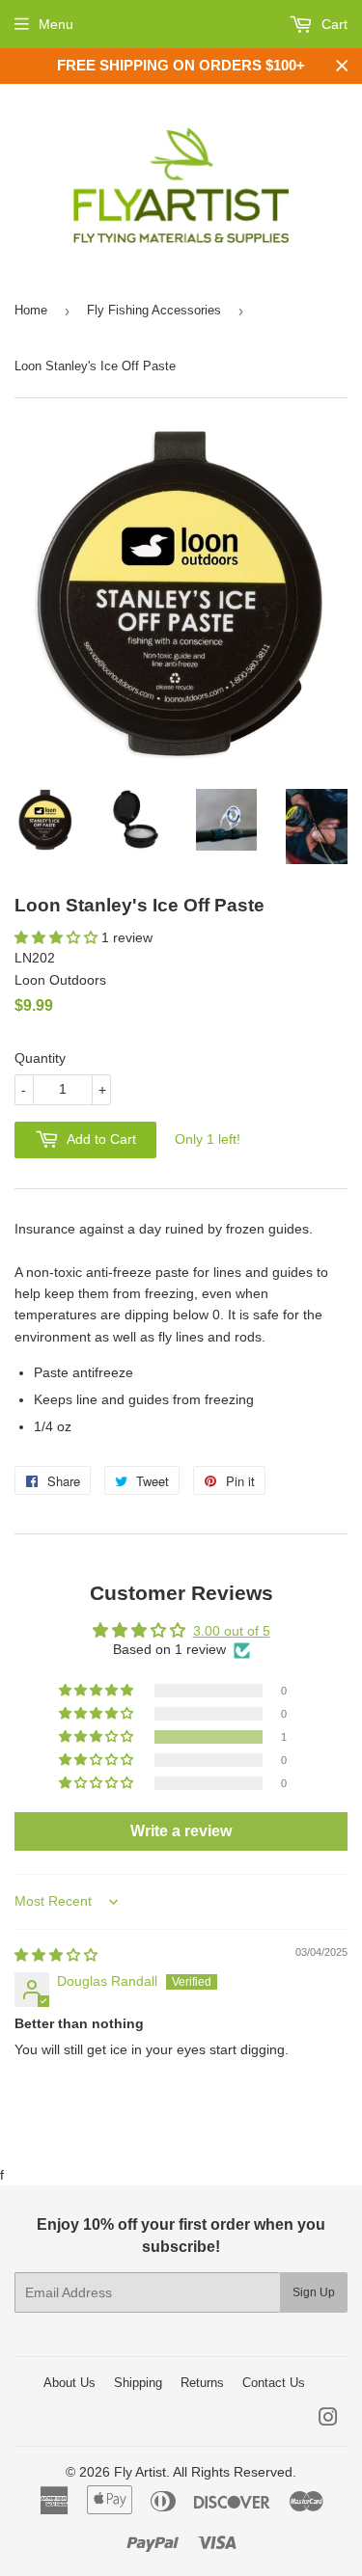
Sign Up (314, 2292)
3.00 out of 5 (232, 1631)
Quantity (40, 1058)
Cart (333, 24)
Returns (202, 2383)
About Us (70, 2383)
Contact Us (274, 2383)
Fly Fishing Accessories (154, 310)
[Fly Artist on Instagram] (328, 2420)
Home (31, 310)
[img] (56, 1955)
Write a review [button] (181, 1831)
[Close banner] (342, 66)
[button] (58, 937)
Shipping (138, 2383)
